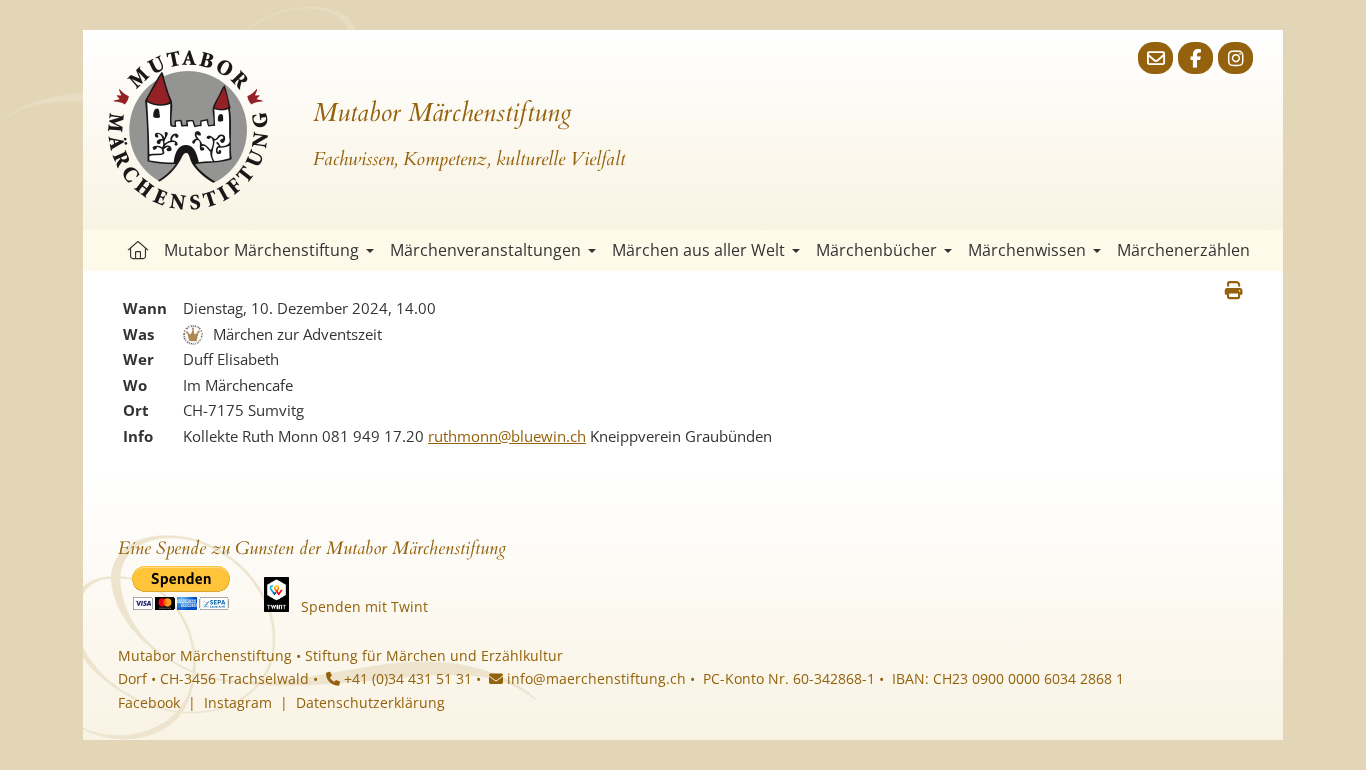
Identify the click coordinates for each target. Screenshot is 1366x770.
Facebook (149, 702)
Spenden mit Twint (364, 606)
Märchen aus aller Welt (698, 250)
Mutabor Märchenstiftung (261, 250)
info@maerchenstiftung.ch (594, 678)
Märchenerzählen (1183, 250)
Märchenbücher (876, 250)
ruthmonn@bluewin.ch (507, 436)
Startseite (138, 250)
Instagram (238, 702)
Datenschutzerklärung (370, 702)
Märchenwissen (1027, 250)
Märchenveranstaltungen (485, 250)
